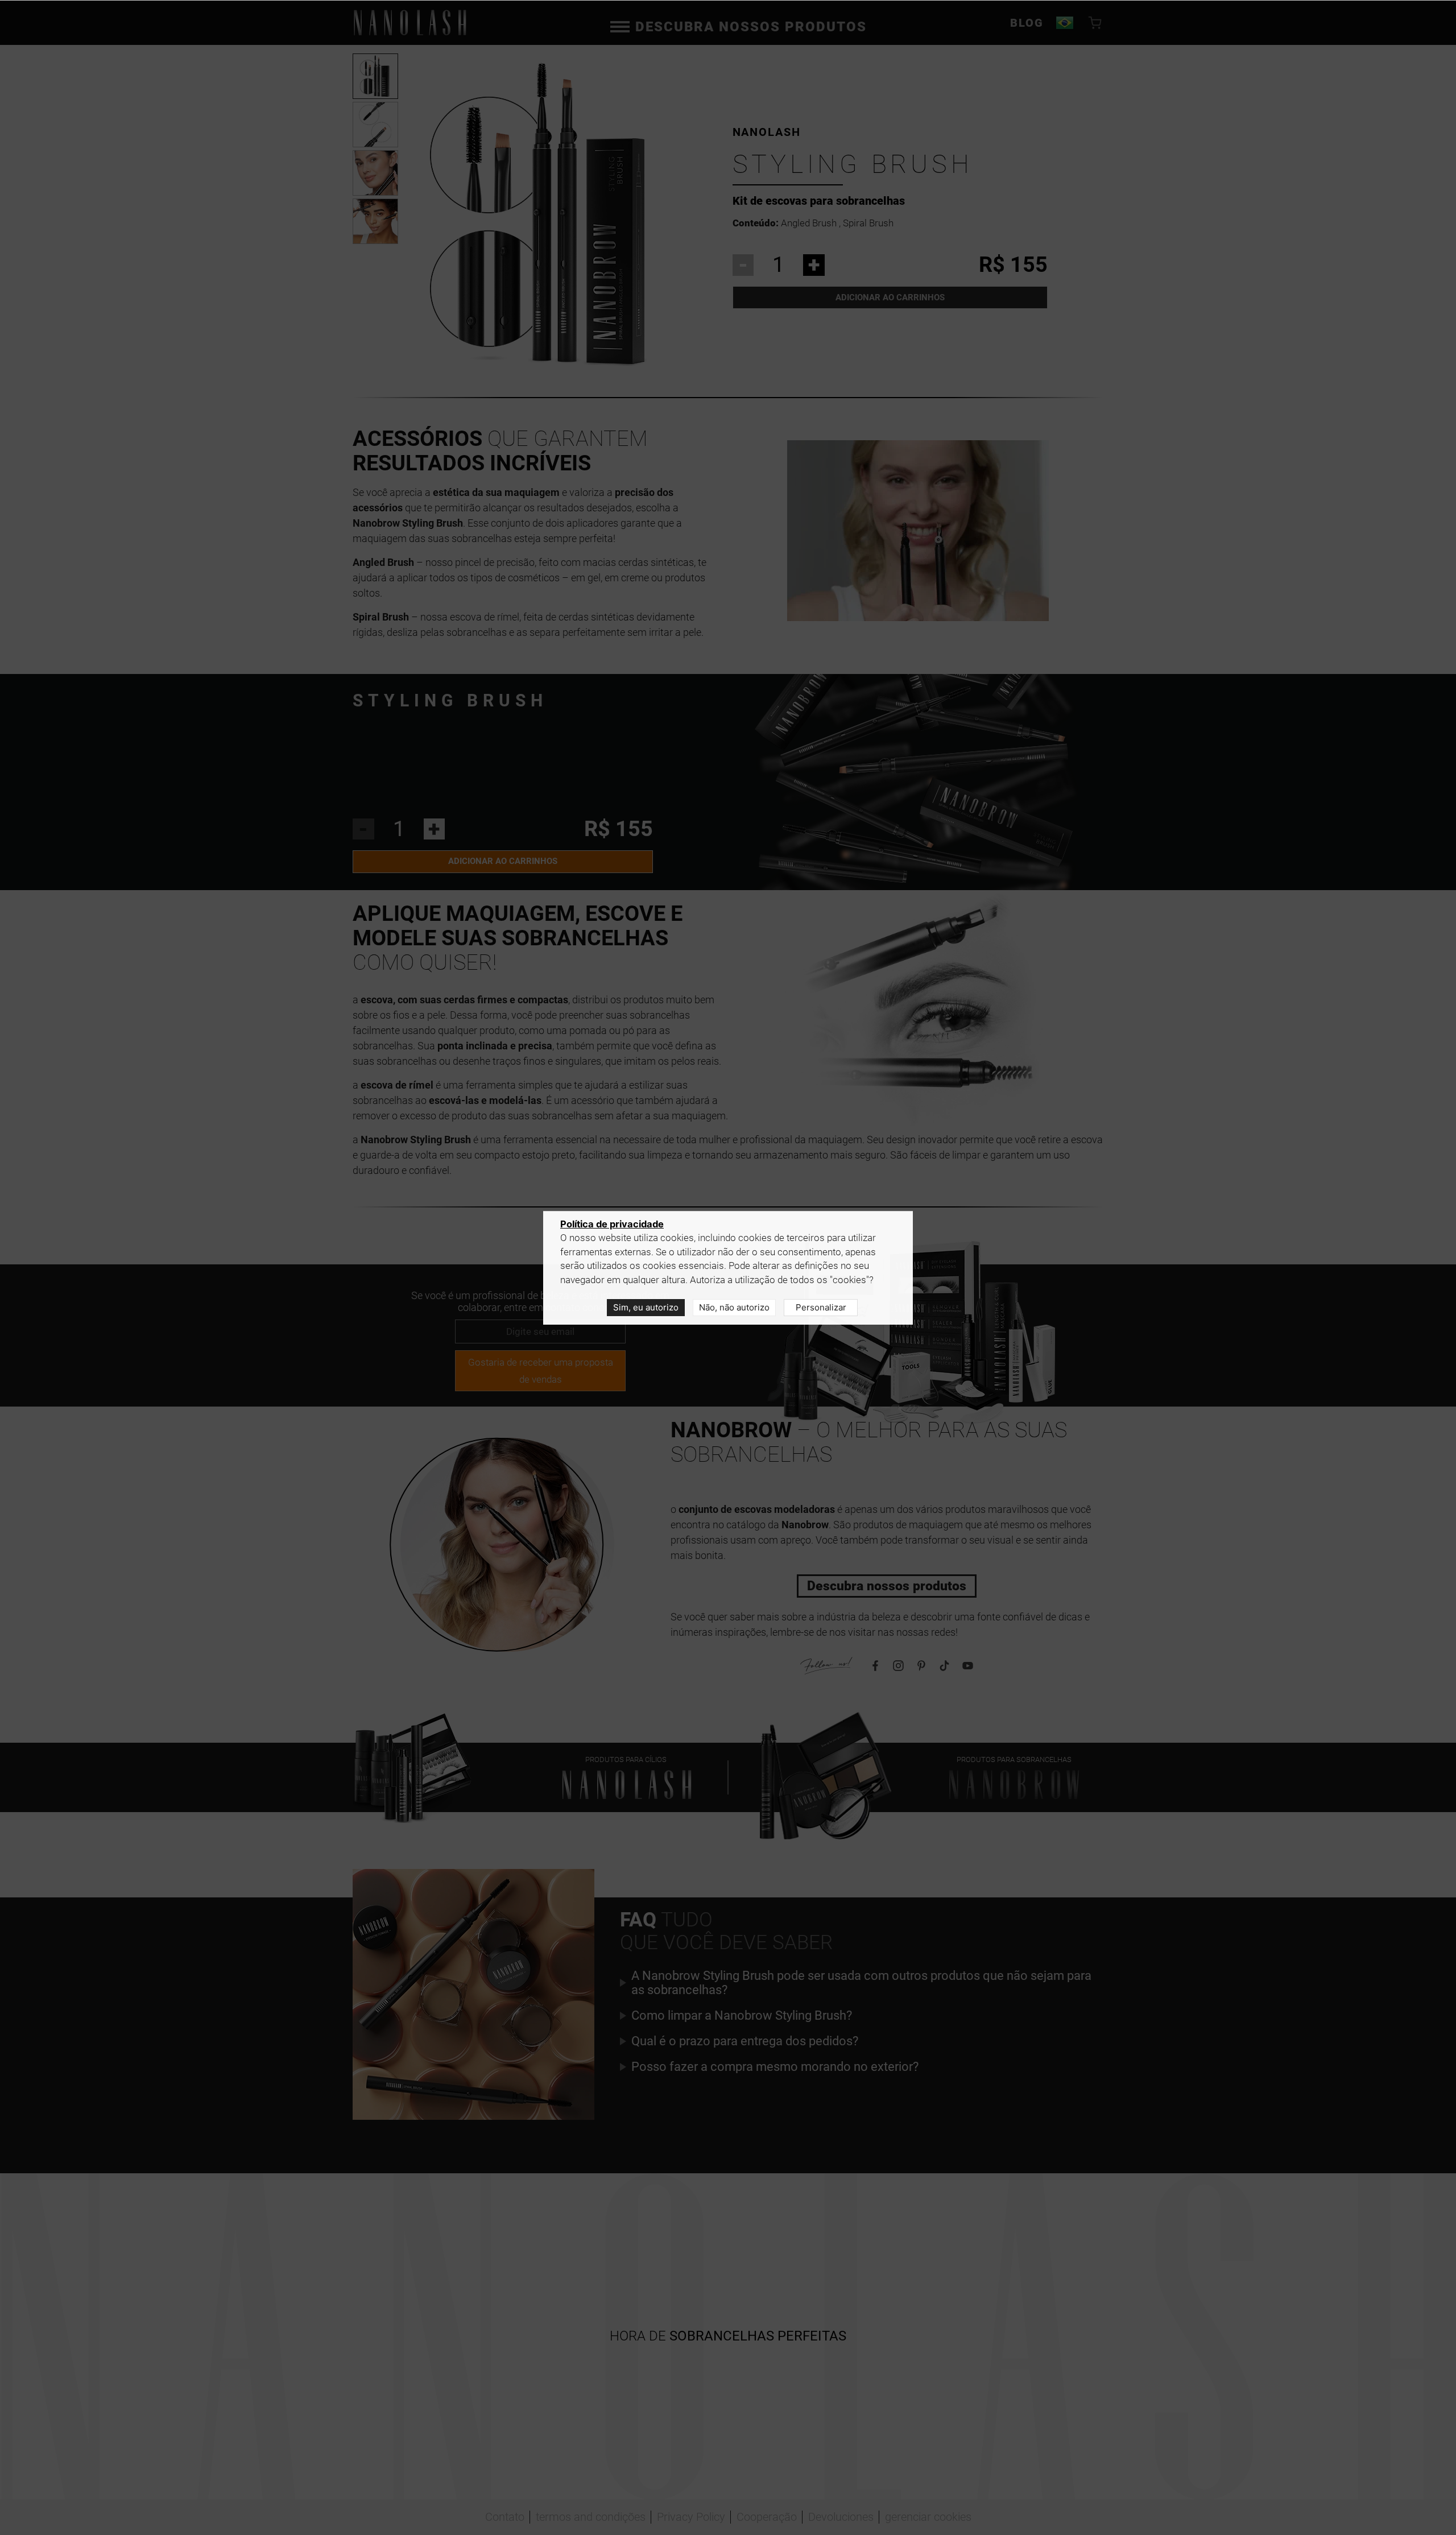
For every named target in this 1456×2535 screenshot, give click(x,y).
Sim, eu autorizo (646, 1307)
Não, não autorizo (734, 1307)
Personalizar (821, 1307)
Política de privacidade (612, 1224)
